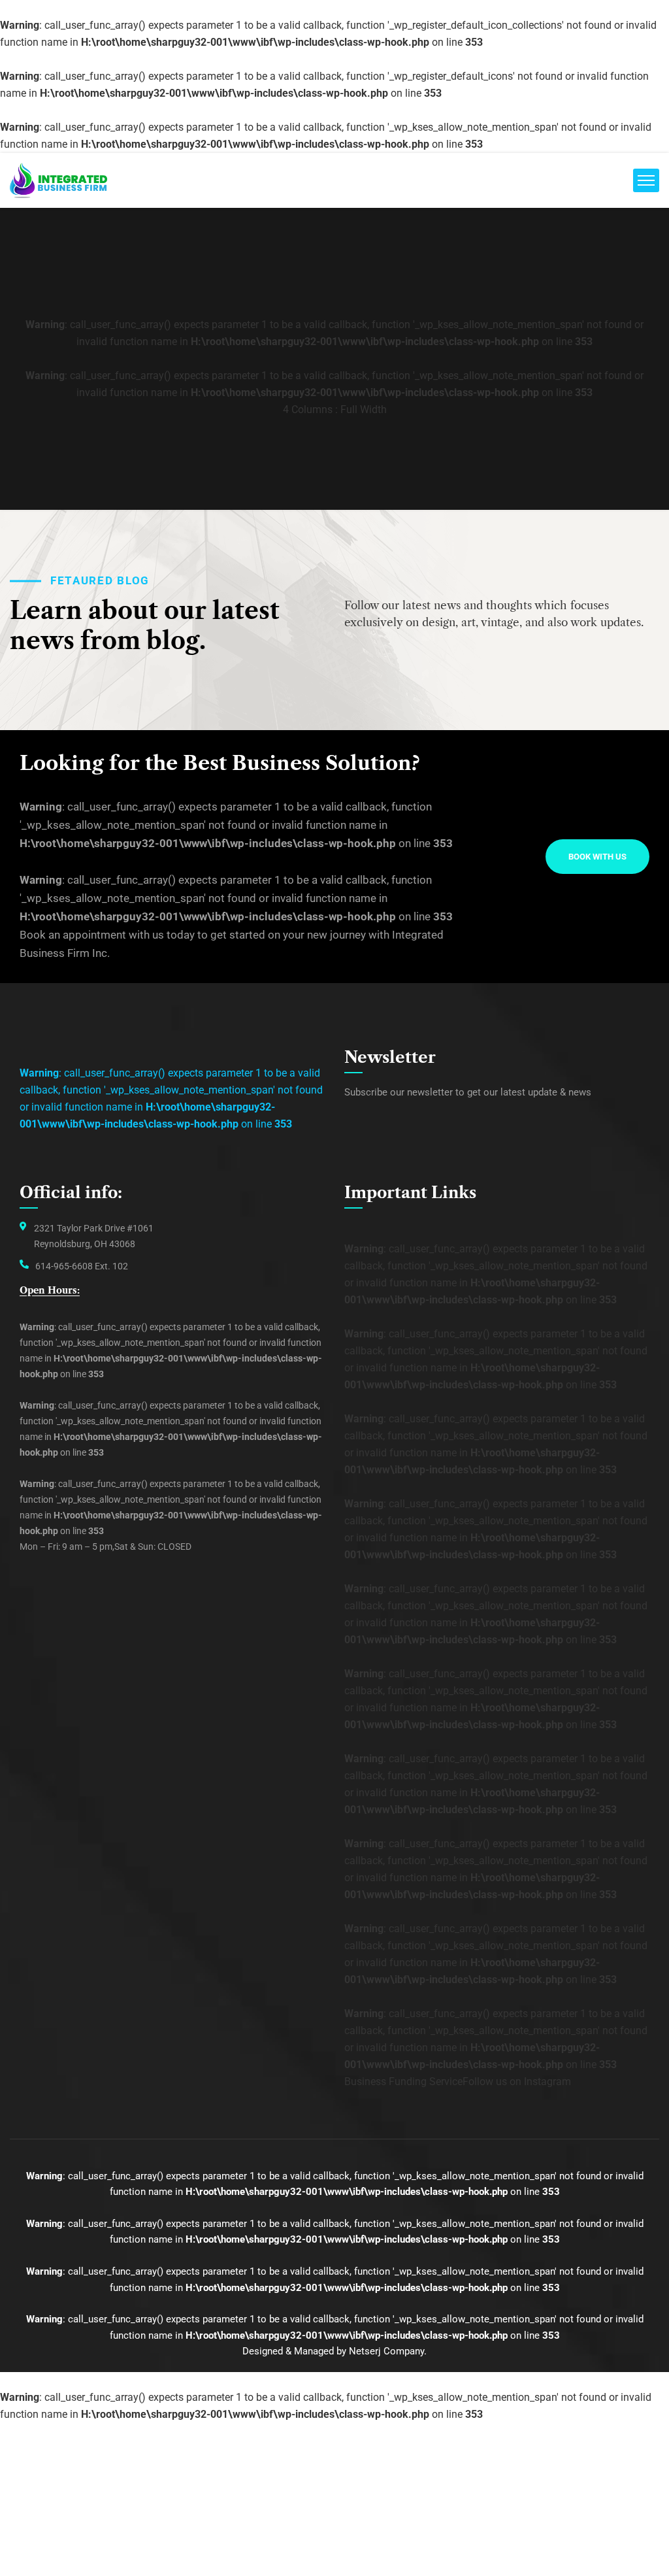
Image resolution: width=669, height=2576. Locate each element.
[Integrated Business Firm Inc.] (58, 180)
